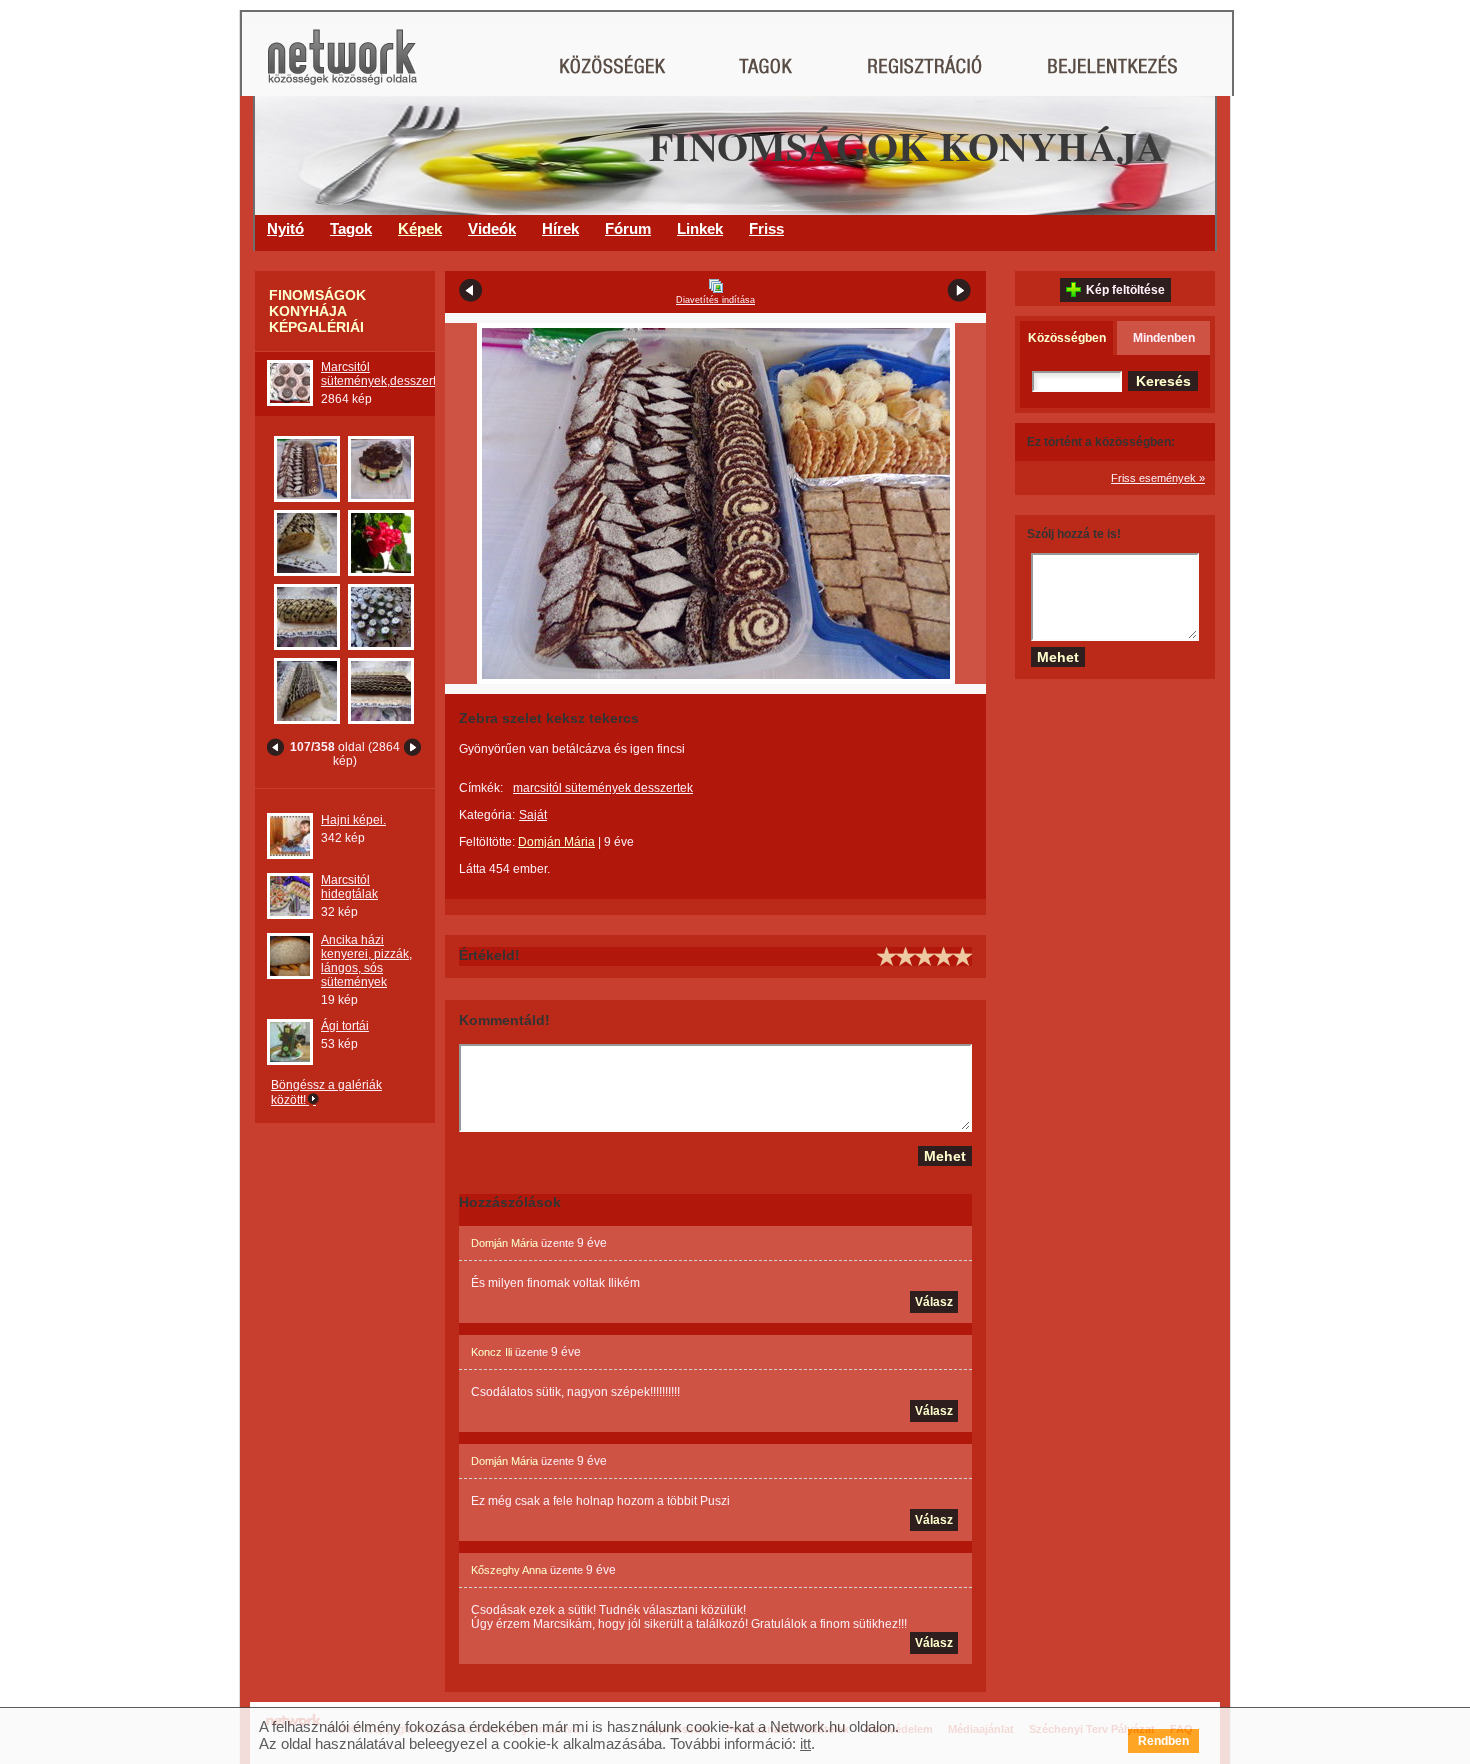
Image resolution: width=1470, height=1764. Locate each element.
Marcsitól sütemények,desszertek (385, 374)
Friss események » (1158, 478)
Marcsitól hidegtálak (349, 887)
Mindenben (1164, 338)
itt (805, 1743)
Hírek (560, 228)
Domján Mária (556, 842)
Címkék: (481, 788)
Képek (420, 228)
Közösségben (1067, 338)
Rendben (1163, 1741)
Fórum (628, 228)
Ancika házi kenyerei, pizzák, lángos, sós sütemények (366, 961)
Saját (533, 815)
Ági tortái (345, 1026)
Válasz (934, 1302)
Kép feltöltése (1125, 290)
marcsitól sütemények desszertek (603, 788)
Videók (492, 228)
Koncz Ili (491, 1352)
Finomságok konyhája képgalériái (317, 311)
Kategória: (487, 815)
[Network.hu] (342, 66)
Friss (766, 228)
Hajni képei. (353, 820)
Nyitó (285, 228)
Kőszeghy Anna (509, 1570)
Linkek (700, 228)
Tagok (351, 228)
